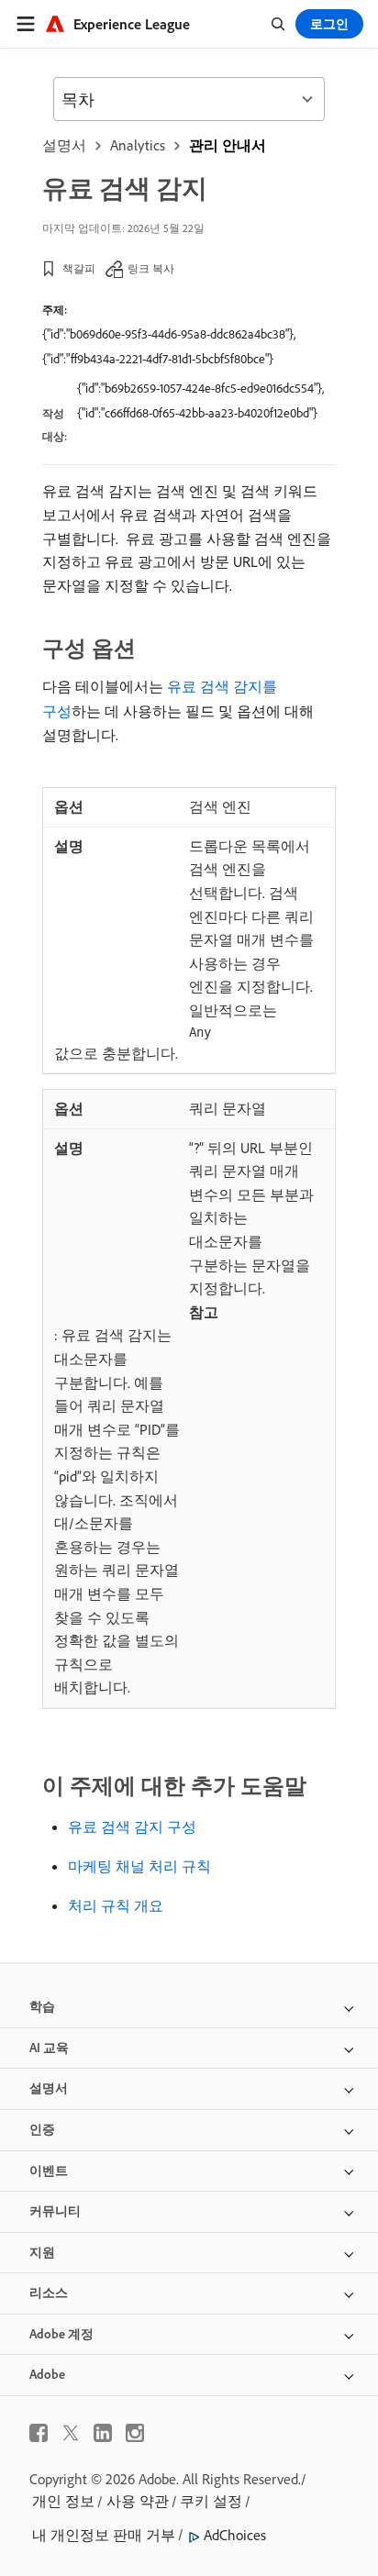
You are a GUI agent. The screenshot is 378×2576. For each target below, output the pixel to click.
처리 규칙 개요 (116, 1905)
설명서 (64, 145)
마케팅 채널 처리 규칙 (139, 1866)
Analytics (138, 145)
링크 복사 (151, 268)
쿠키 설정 (211, 2501)
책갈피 (79, 268)
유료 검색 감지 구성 (132, 1827)
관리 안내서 (228, 145)
